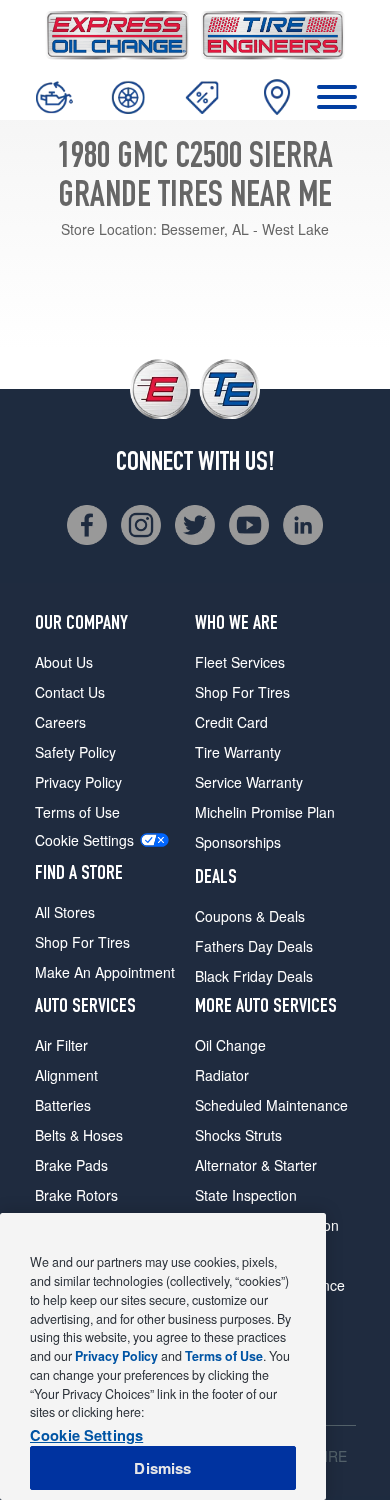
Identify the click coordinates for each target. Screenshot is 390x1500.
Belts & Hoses (79, 1135)
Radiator (222, 1075)
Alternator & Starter (256, 1165)
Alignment (66, 1075)
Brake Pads (71, 1165)
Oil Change (230, 1045)
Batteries (63, 1105)
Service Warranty (249, 782)
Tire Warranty (238, 752)
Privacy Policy (78, 782)
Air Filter (61, 1045)
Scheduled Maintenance (271, 1105)
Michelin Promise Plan (265, 812)
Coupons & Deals (250, 916)
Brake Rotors (76, 1195)
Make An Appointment (105, 972)
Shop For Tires (82, 942)
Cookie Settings (84, 840)
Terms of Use (77, 812)
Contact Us (70, 692)
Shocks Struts (238, 1135)
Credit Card (231, 722)
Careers (60, 722)
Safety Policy (75, 752)
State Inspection (246, 1195)
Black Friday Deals (254, 976)
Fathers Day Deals (254, 946)
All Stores (65, 912)
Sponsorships (238, 842)
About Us (64, 662)
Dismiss (162, 1468)
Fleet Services (240, 662)
